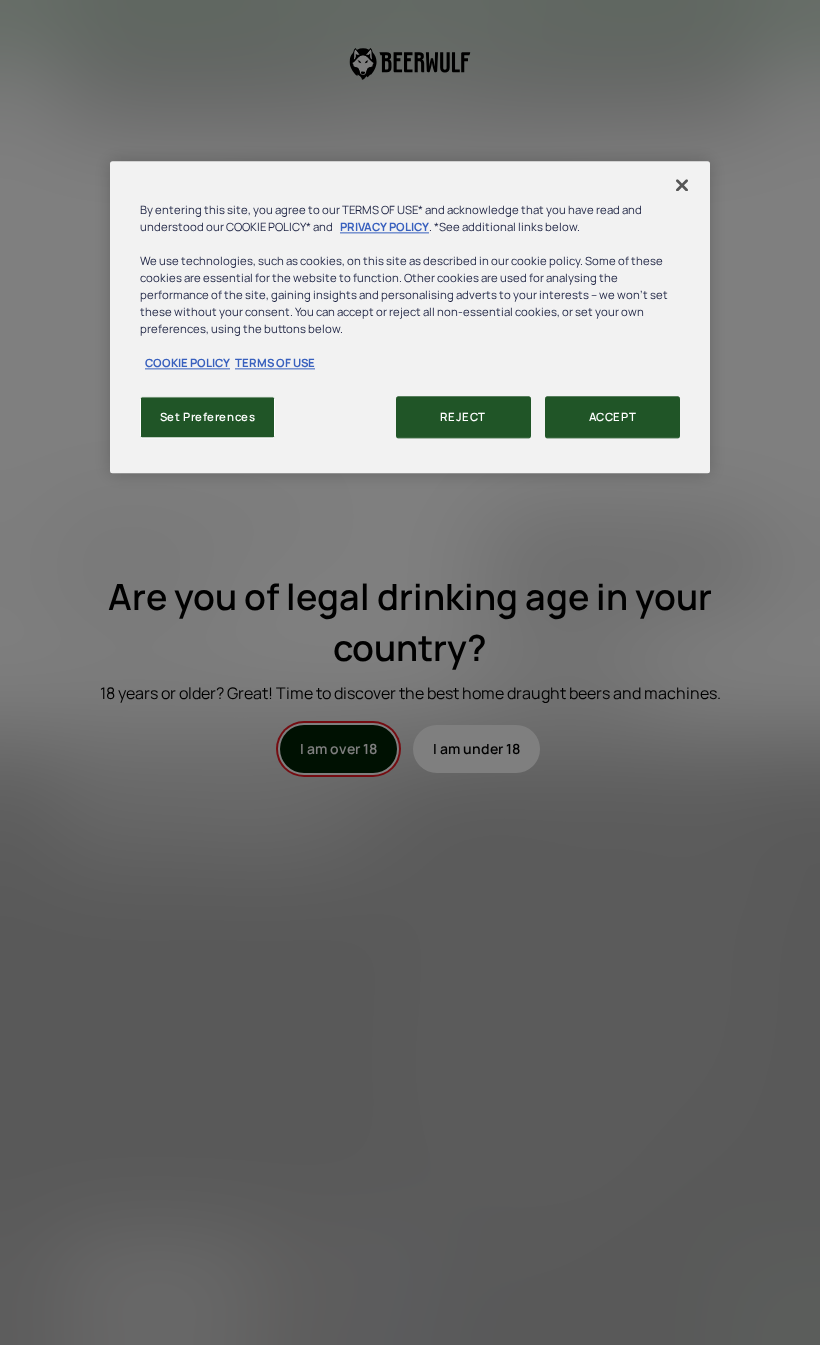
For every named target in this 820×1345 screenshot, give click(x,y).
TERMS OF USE (275, 363)
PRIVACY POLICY (384, 226)
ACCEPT (612, 417)
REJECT (462, 417)
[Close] (682, 185)
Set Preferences (208, 417)
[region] (410, 317)
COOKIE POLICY (187, 363)
